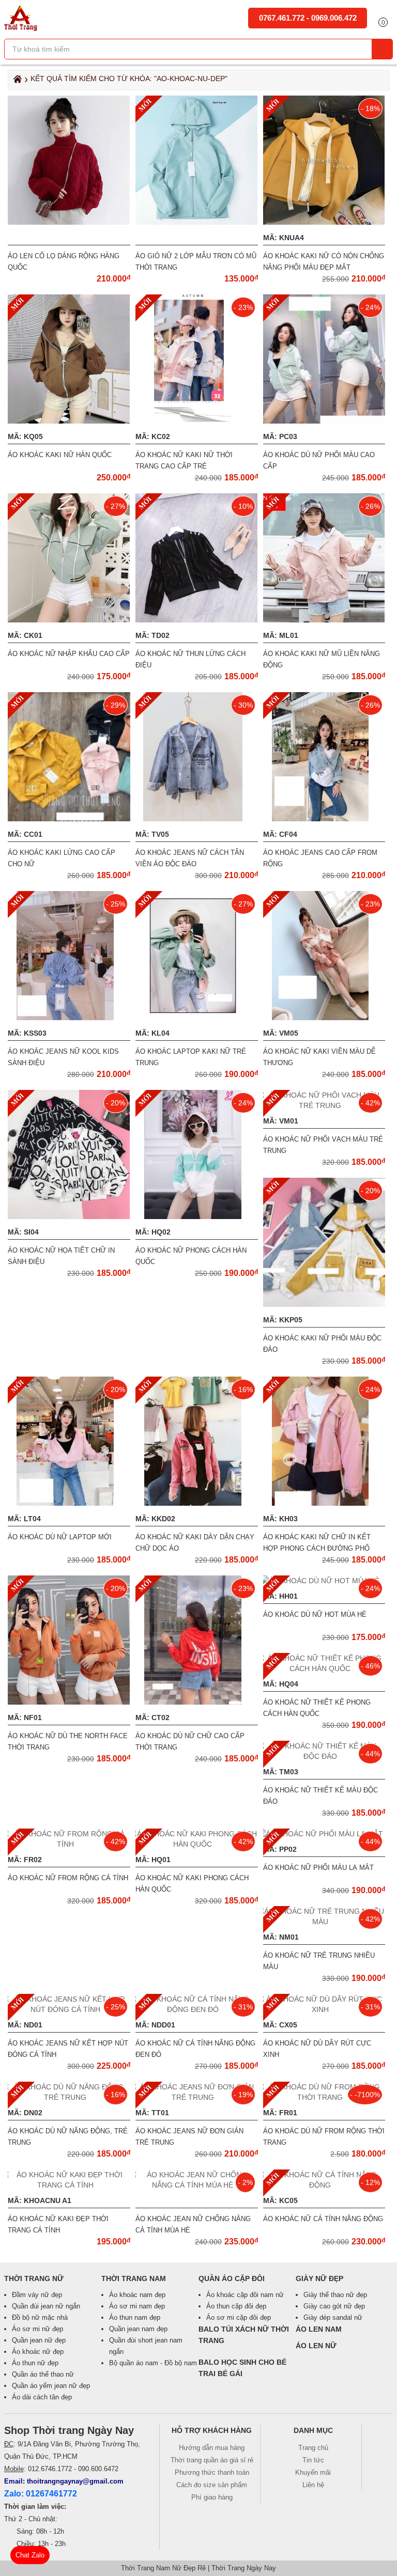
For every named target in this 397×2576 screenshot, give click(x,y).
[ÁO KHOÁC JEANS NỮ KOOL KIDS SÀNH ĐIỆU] (69, 1018)
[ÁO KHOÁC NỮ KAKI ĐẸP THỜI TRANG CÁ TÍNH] (69, 2185)
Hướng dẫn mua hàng (212, 2448)
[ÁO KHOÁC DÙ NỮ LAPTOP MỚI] (69, 1503)
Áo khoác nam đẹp (137, 2295)
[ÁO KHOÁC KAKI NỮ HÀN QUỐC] (69, 421)
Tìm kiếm (382, 49)
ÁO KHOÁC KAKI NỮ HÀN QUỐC (60, 455)
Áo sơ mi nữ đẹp (37, 2329)
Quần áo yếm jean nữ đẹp (51, 2386)
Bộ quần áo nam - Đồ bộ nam (153, 2363)
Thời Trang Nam (134, 2278)
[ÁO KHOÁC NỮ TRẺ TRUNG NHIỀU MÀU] (324, 1922)
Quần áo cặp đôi (232, 2278)
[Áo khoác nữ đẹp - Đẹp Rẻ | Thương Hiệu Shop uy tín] (21, 28)
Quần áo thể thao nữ (43, 2374)
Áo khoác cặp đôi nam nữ (245, 2295)
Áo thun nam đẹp (135, 2317)
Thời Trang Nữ (34, 2278)
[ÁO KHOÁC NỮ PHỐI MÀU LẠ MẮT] (324, 1834)
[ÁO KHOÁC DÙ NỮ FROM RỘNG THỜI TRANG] (324, 2097)
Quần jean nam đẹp (138, 2329)
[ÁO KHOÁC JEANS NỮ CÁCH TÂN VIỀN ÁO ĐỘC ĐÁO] (197, 819)
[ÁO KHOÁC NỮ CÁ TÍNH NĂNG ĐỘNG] (324, 2185)
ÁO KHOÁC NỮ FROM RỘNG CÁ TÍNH (68, 1878)
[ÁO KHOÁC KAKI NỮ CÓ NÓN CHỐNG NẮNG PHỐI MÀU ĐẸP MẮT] (324, 222)
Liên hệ (313, 2485)
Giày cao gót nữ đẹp (334, 2306)
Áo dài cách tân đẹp (42, 2397)
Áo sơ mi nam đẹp (137, 2306)
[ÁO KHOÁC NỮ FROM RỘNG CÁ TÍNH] (69, 1844)
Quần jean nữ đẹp (39, 2340)
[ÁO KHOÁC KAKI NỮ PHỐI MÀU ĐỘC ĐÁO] (329, 1304)
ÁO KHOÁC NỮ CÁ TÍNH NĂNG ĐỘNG (323, 2219)
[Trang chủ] (16, 82)
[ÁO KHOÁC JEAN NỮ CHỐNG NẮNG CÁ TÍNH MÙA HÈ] (197, 2185)
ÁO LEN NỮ (316, 2346)
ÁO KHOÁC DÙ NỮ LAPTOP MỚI (60, 1537)
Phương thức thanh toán (212, 2472)
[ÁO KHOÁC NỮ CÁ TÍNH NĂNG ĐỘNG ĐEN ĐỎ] (197, 2009)
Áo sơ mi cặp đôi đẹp (239, 2317)
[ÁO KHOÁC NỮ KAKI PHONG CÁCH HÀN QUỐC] (197, 1844)
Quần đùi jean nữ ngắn (46, 2306)
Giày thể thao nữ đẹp (335, 2295)
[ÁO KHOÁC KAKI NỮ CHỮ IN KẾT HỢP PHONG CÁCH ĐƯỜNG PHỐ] (324, 1503)
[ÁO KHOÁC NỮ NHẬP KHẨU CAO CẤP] (69, 620)
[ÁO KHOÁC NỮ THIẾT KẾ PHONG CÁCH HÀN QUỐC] (324, 1668)
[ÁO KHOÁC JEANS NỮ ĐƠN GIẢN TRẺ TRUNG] (197, 2097)
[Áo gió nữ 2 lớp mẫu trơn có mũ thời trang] (197, 222)
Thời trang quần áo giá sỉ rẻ (212, 2460)
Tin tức (313, 2460)
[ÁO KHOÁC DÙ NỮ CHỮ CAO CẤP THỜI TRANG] (197, 1702)
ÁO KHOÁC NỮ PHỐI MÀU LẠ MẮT (318, 1868)
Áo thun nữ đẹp (35, 2363)
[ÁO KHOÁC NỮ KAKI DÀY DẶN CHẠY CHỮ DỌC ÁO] (197, 1503)
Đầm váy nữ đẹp (37, 2295)
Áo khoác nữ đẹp (38, 2352)
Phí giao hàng (212, 2497)
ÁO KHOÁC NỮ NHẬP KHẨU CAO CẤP (69, 654)
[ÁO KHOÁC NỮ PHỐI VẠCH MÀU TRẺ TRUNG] (324, 1105)
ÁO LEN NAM (319, 2329)
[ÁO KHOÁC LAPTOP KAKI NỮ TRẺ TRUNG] (197, 1018)
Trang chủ (313, 2448)
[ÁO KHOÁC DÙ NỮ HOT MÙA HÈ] (324, 1581)
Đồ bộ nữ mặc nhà (40, 2317)
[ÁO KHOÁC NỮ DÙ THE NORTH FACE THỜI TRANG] (69, 1702)
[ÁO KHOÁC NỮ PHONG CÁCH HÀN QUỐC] (197, 1216)
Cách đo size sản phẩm (212, 2485)
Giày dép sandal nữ (333, 2317)
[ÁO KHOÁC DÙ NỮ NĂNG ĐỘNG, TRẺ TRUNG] (69, 2097)
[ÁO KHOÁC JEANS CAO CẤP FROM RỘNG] (324, 819)
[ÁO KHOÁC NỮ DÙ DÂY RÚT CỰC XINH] (324, 2009)
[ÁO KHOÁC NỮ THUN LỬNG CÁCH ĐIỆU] (197, 620)
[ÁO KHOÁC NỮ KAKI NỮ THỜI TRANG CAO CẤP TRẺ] (196, 421)
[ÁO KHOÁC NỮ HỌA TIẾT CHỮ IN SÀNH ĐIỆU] (69, 1216)
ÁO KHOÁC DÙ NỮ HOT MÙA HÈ (315, 1614)
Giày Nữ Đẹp (319, 2278)
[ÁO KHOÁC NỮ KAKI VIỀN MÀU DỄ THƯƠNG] (324, 1018)
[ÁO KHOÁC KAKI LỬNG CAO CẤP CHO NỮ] (90, 819)
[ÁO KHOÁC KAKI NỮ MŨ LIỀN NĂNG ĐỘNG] (324, 620)
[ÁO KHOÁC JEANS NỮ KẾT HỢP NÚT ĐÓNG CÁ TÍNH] (69, 2009)
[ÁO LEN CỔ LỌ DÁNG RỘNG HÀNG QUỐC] (69, 222)
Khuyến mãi (313, 2472)
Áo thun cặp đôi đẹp (236, 2306)
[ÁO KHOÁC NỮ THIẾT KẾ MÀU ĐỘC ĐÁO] (324, 1756)
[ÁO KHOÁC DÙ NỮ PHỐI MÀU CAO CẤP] (324, 421)
